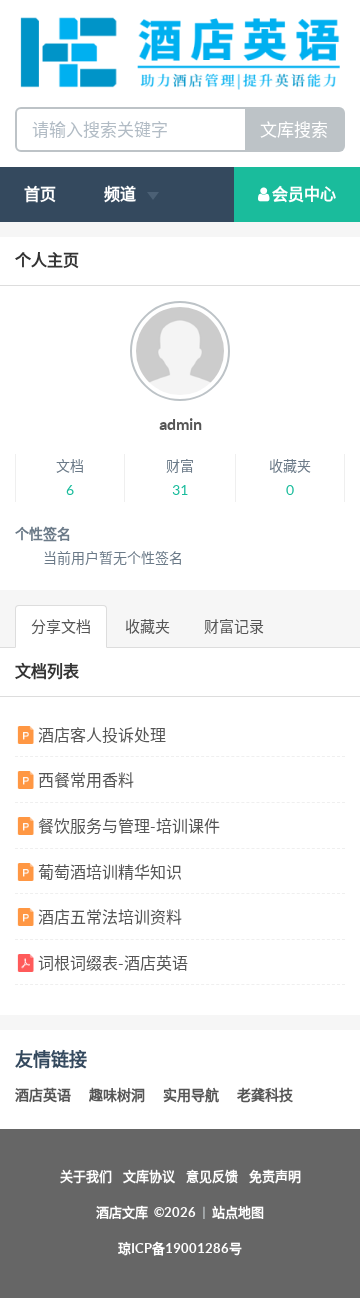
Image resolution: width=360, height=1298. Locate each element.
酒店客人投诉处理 (100, 735)
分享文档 (61, 626)
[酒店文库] (180, 51)
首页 (40, 194)
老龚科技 (265, 1095)
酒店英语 (43, 1095)
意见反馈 (212, 1176)
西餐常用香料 (84, 780)
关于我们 (86, 1176)
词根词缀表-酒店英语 (111, 963)
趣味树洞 (117, 1095)
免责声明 (275, 1176)
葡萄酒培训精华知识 (108, 872)
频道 (121, 194)
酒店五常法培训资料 (108, 917)
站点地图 (238, 1212)
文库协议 (149, 1176)
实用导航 (191, 1095)
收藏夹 (147, 626)
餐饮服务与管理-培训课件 (127, 826)
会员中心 (302, 194)
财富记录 (234, 626)
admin (180, 424)
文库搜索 (294, 129)
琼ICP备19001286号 (180, 1248)
